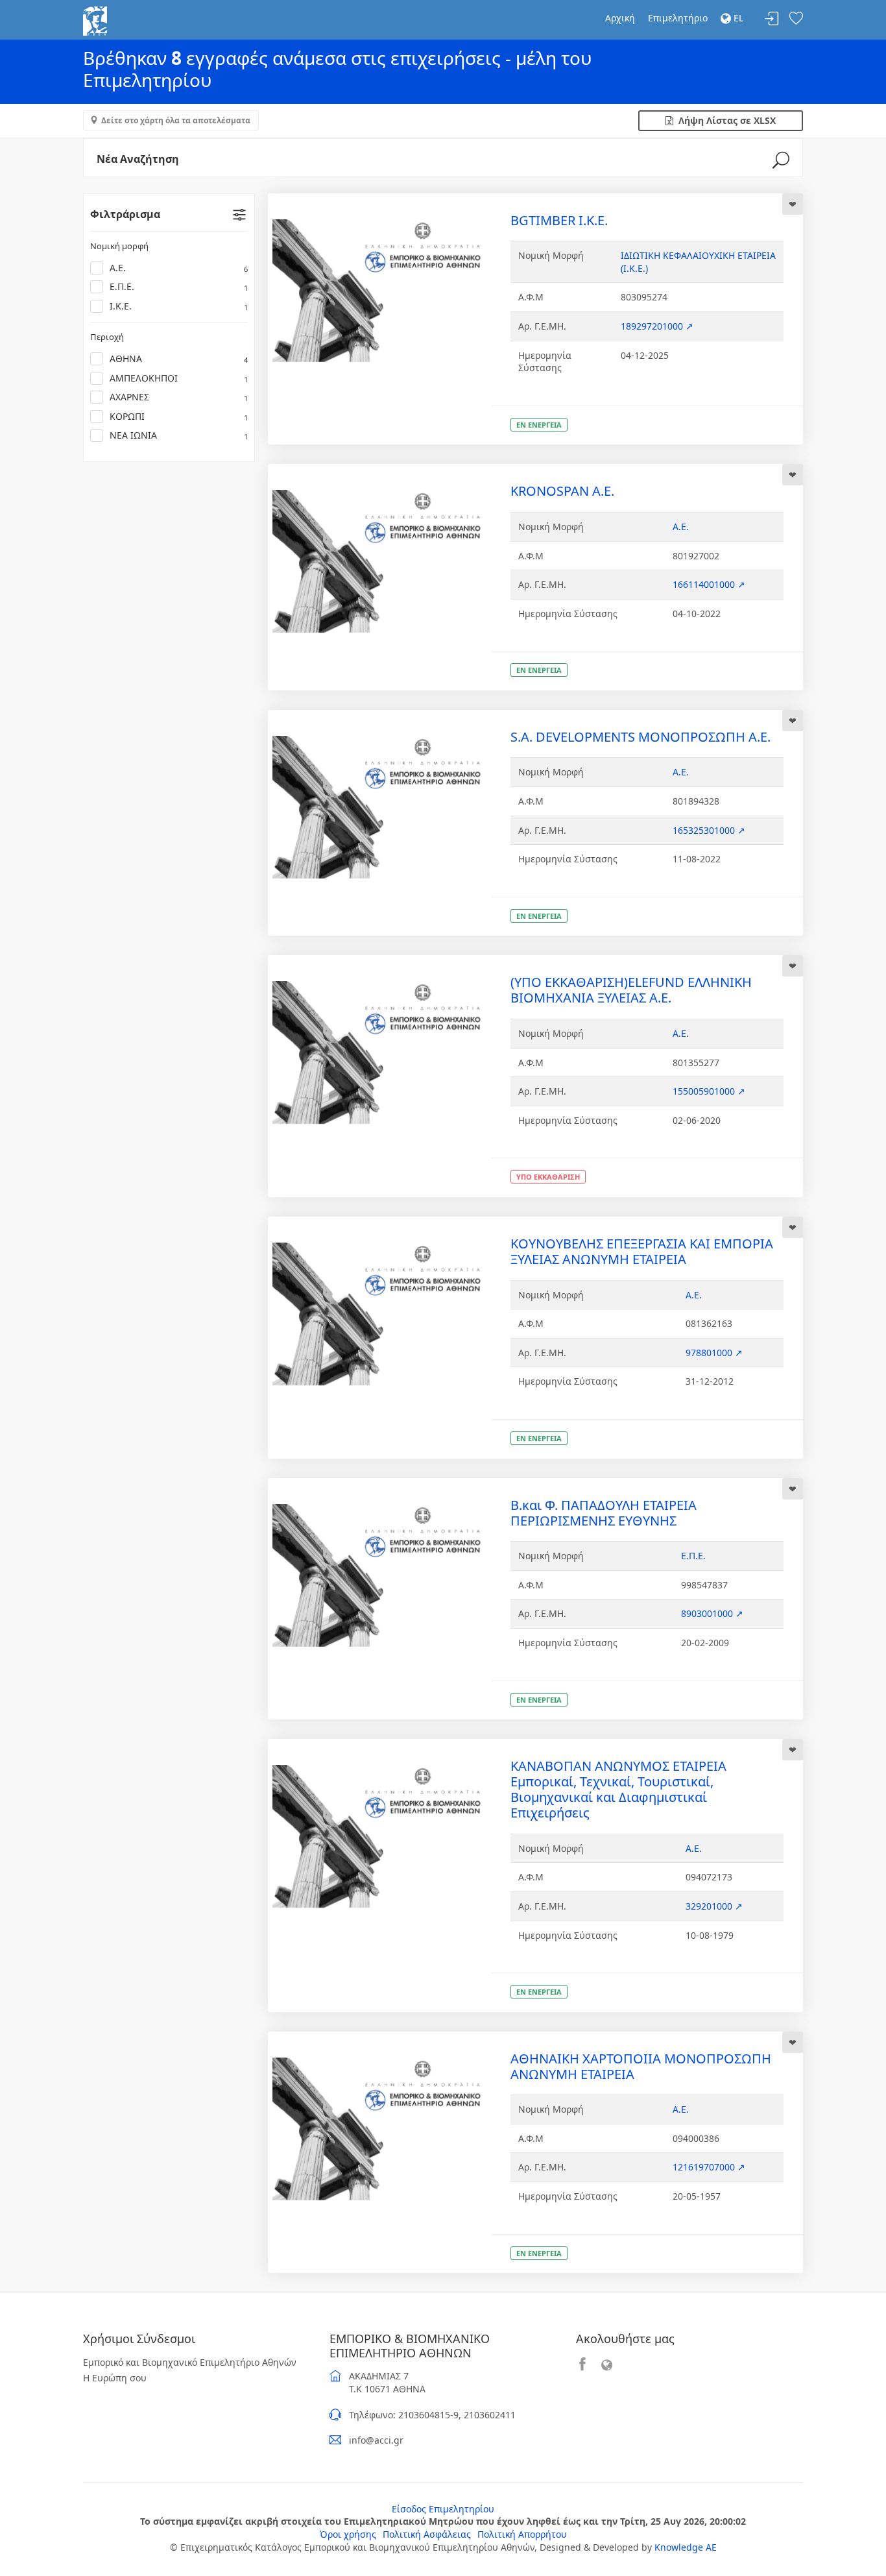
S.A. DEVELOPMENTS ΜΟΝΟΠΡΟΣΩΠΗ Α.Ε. (641, 737)
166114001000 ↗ (709, 584)
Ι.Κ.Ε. (179, 306)
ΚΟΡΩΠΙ (179, 416)
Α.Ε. (179, 268)
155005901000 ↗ (709, 1091)
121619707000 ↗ (709, 2167)
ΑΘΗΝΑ (179, 358)
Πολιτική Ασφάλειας (427, 2534)
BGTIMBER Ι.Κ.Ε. (559, 220)
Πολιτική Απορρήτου (522, 2534)
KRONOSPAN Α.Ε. (562, 491)
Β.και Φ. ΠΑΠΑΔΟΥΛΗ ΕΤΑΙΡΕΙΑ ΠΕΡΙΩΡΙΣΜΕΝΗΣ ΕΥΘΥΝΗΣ (604, 1513)
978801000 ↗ (714, 1353)
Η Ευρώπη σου (115, 2378)
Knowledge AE (686, 2547)
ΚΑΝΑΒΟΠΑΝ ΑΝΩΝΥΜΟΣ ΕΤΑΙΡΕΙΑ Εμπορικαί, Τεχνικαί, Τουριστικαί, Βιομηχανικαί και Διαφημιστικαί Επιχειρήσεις (618, 1789)
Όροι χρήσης (348, 2534)
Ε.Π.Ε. (179, 286)
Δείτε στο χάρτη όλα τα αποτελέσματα (176, 120)
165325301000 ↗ (709, 830)
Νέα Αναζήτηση (138, 159)
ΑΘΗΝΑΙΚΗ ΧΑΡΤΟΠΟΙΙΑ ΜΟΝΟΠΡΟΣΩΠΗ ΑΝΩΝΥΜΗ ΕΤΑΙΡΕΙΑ (641, 2066)
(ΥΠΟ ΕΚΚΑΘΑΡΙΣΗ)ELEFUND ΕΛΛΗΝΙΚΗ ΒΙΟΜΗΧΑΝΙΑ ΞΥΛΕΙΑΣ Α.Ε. (631, 990)
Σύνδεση (772, 19)
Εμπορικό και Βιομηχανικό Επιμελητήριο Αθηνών (190, 2362)
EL (737, 18)
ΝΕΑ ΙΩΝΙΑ (179, 435)
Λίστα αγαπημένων (796, 19)
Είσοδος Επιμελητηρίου (443, 2509)
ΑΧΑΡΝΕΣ (179, 397)
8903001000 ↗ (712, 1613)
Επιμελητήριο (678, 18)
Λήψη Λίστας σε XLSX (724, 120)
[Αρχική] (95, 20)
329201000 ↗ (714, 1906)
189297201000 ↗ (657, 326)
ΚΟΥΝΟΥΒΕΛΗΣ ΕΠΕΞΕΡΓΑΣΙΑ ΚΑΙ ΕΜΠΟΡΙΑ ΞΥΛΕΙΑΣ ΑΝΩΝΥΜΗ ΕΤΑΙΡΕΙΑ (642, 1251)
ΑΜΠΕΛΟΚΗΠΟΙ (179, 378)
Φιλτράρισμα (125, 214)
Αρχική (620, 18)
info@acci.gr (376, 2440)
